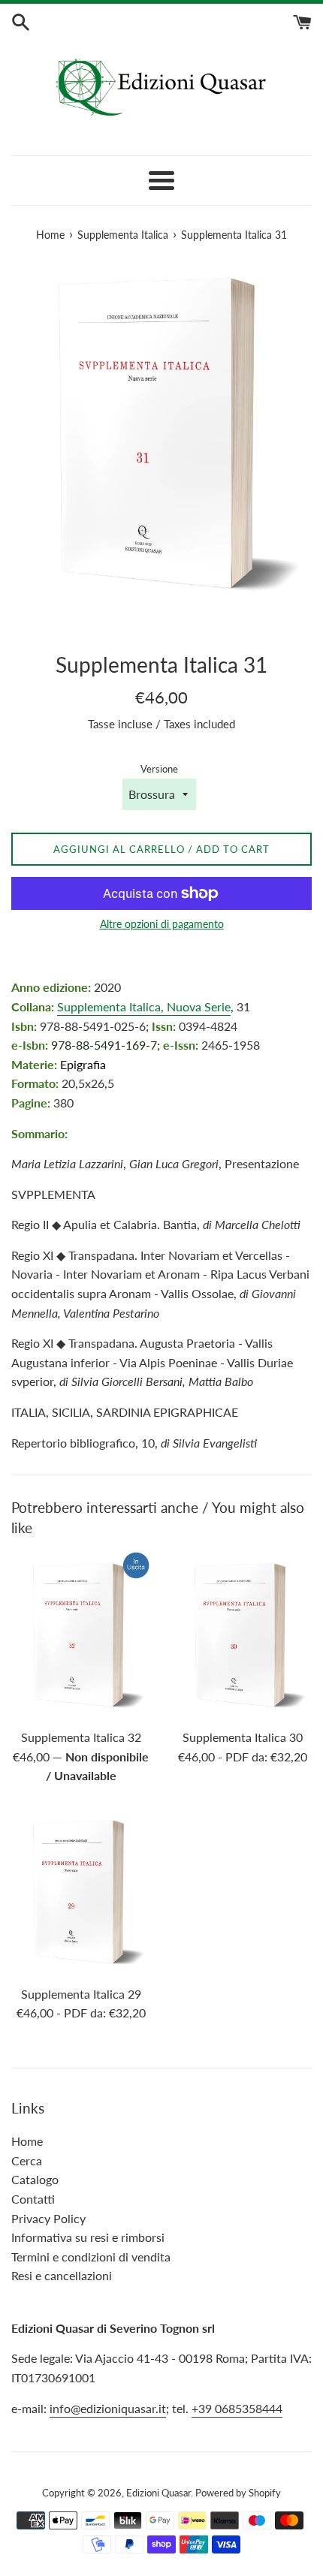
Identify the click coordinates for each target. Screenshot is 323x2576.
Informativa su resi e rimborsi (88, 2237)
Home (27, 2141)
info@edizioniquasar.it (108, 2408)
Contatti (33, 2199)
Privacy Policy (48, 2218)
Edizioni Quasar (158, 2493)
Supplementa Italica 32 (81, 1737)
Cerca (27, 2160)
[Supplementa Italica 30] (242, 1636)
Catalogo (35, 2179)
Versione (159, 769)
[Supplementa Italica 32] (81, 1636)
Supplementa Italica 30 (243, 1737)
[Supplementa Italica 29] (81, 1892)
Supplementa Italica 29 (81, 1994)
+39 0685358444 (237, 2408)
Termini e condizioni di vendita (91, 2257)
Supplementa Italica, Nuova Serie (144, 1006)
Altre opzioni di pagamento (162, 924)
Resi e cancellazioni (62, 2275)
